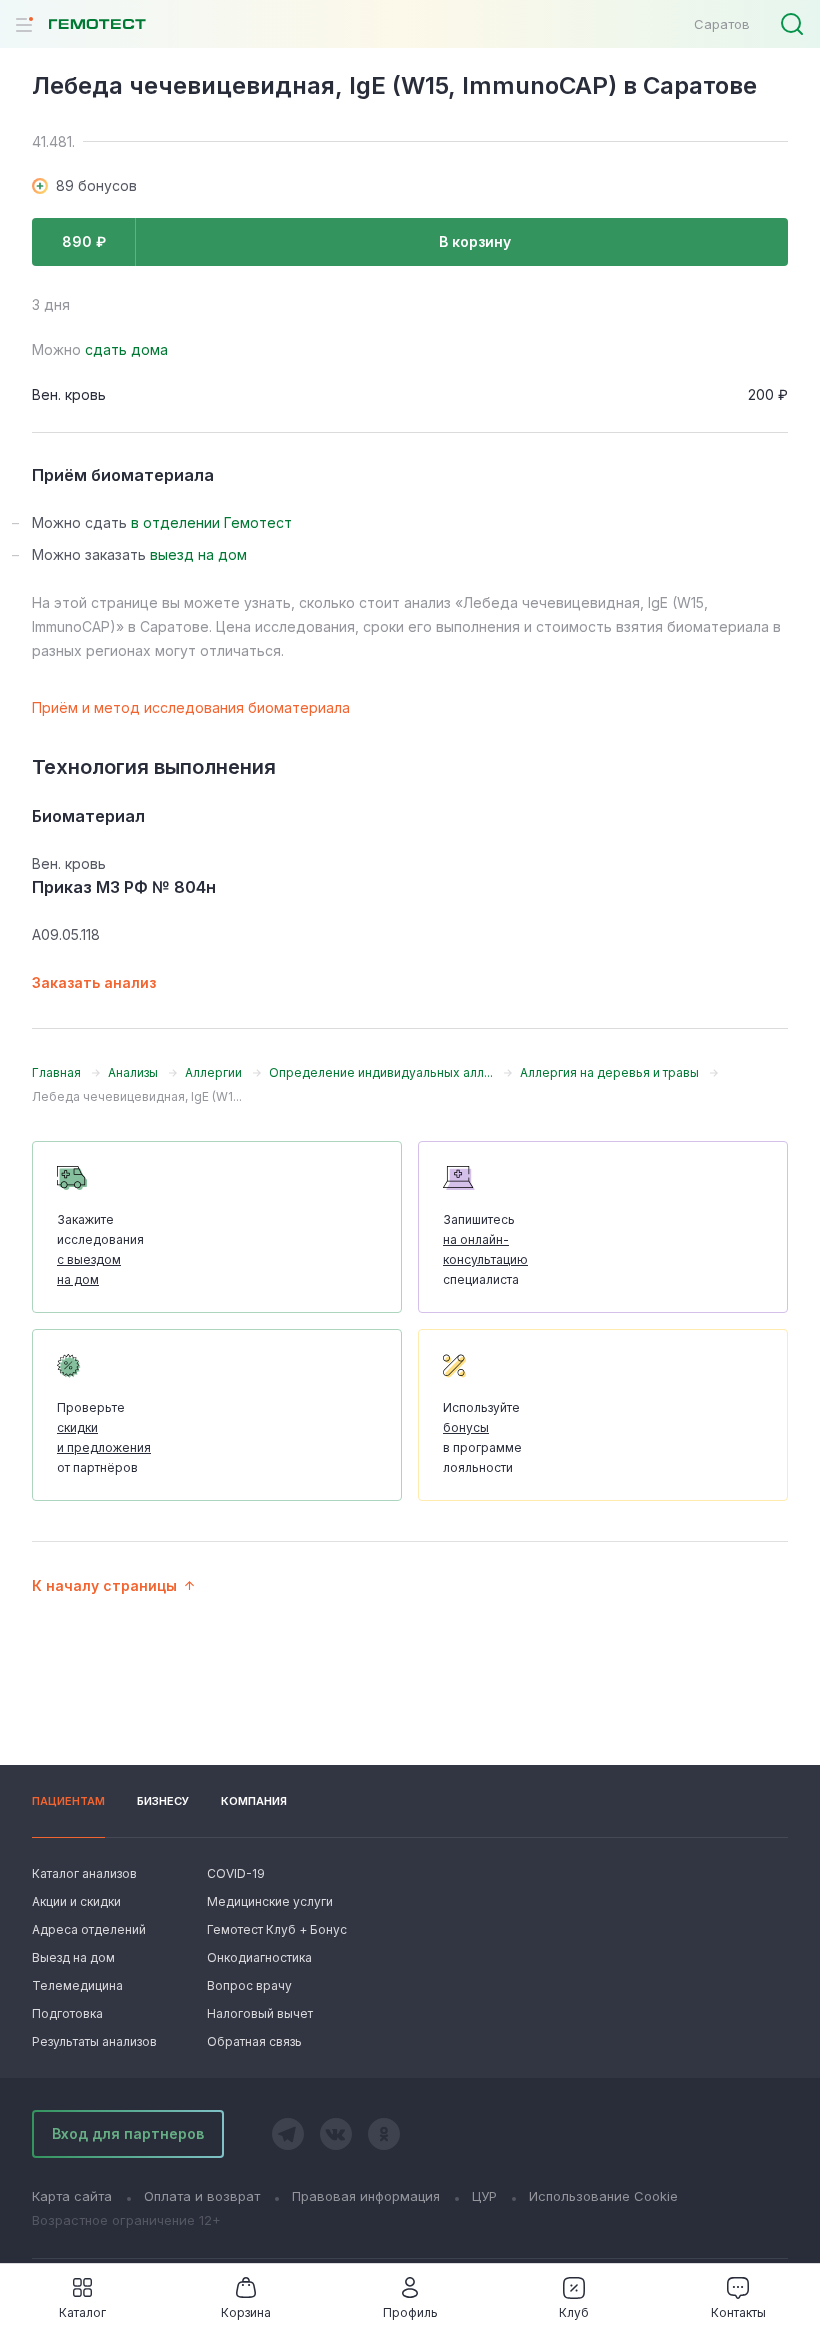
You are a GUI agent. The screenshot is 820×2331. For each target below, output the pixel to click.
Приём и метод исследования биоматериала (191, 707)
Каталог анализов (84, 1873)
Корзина (246, 2312)
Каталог (82, 2312)
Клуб (574, 2312)
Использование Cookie (603, 2196)
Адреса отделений (89, 1929)
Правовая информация (366, 2196)
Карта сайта (72, 2196)
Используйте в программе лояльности (482, 1437)
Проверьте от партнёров (104, 1437)
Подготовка (67, 2013)
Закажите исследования (100, 1249)
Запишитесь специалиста (485, 1249)
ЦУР (484, 2196)
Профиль (410, 2312)
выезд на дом (198, 554)
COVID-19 (236, 1873)
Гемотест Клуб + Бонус (275, 1929)
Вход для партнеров (128, 2133)
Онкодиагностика (259, 1957)
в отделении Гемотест (211, 522)
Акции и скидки (76, 1901)
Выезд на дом (73, 1957)
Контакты (738, 2312)
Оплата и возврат (202, 2196)
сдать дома (126, 349)
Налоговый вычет (260, 2013)
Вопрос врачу (249, 1985)
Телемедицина (77, 1985)
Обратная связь (254, 2041)
